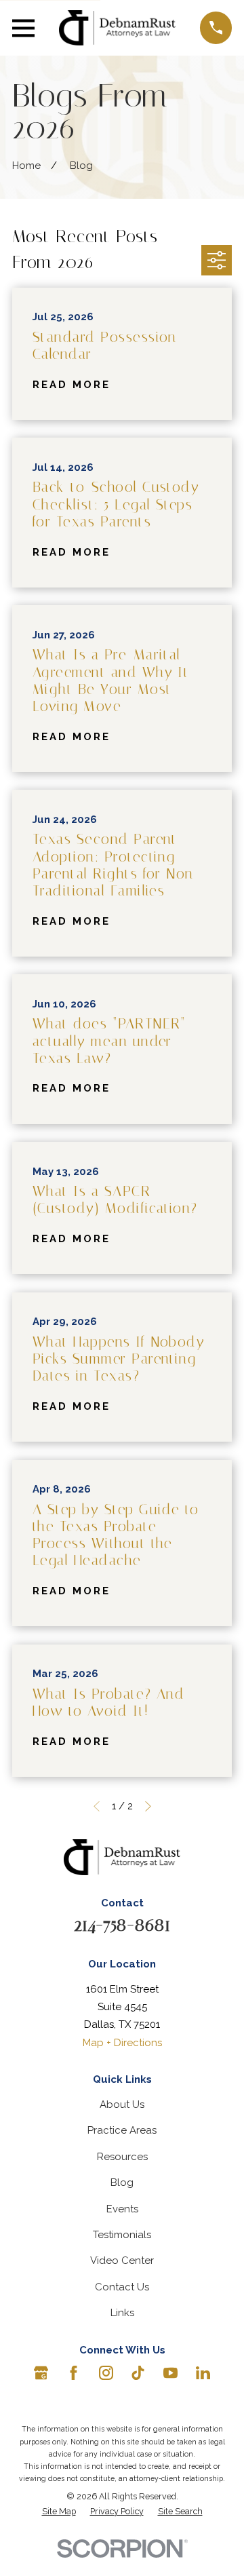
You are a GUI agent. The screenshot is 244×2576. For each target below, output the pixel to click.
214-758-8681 (122, 1924)
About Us (122, 2104)
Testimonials (122, 2235)
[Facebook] (74, 2373)
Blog (122, 2183)
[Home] (118, 28)
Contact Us (122, 2287)
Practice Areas (122, 2130)
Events (122, 2209)
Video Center (122, 2261)
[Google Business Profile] (41, 2373)
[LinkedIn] (203, 2373)
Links (122, 2313)
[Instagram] (106, 2373)
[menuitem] (59, 2512)
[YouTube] (170, 2373)
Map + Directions (122, 2043)
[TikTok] (138, 2373)
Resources (122, 2157)
